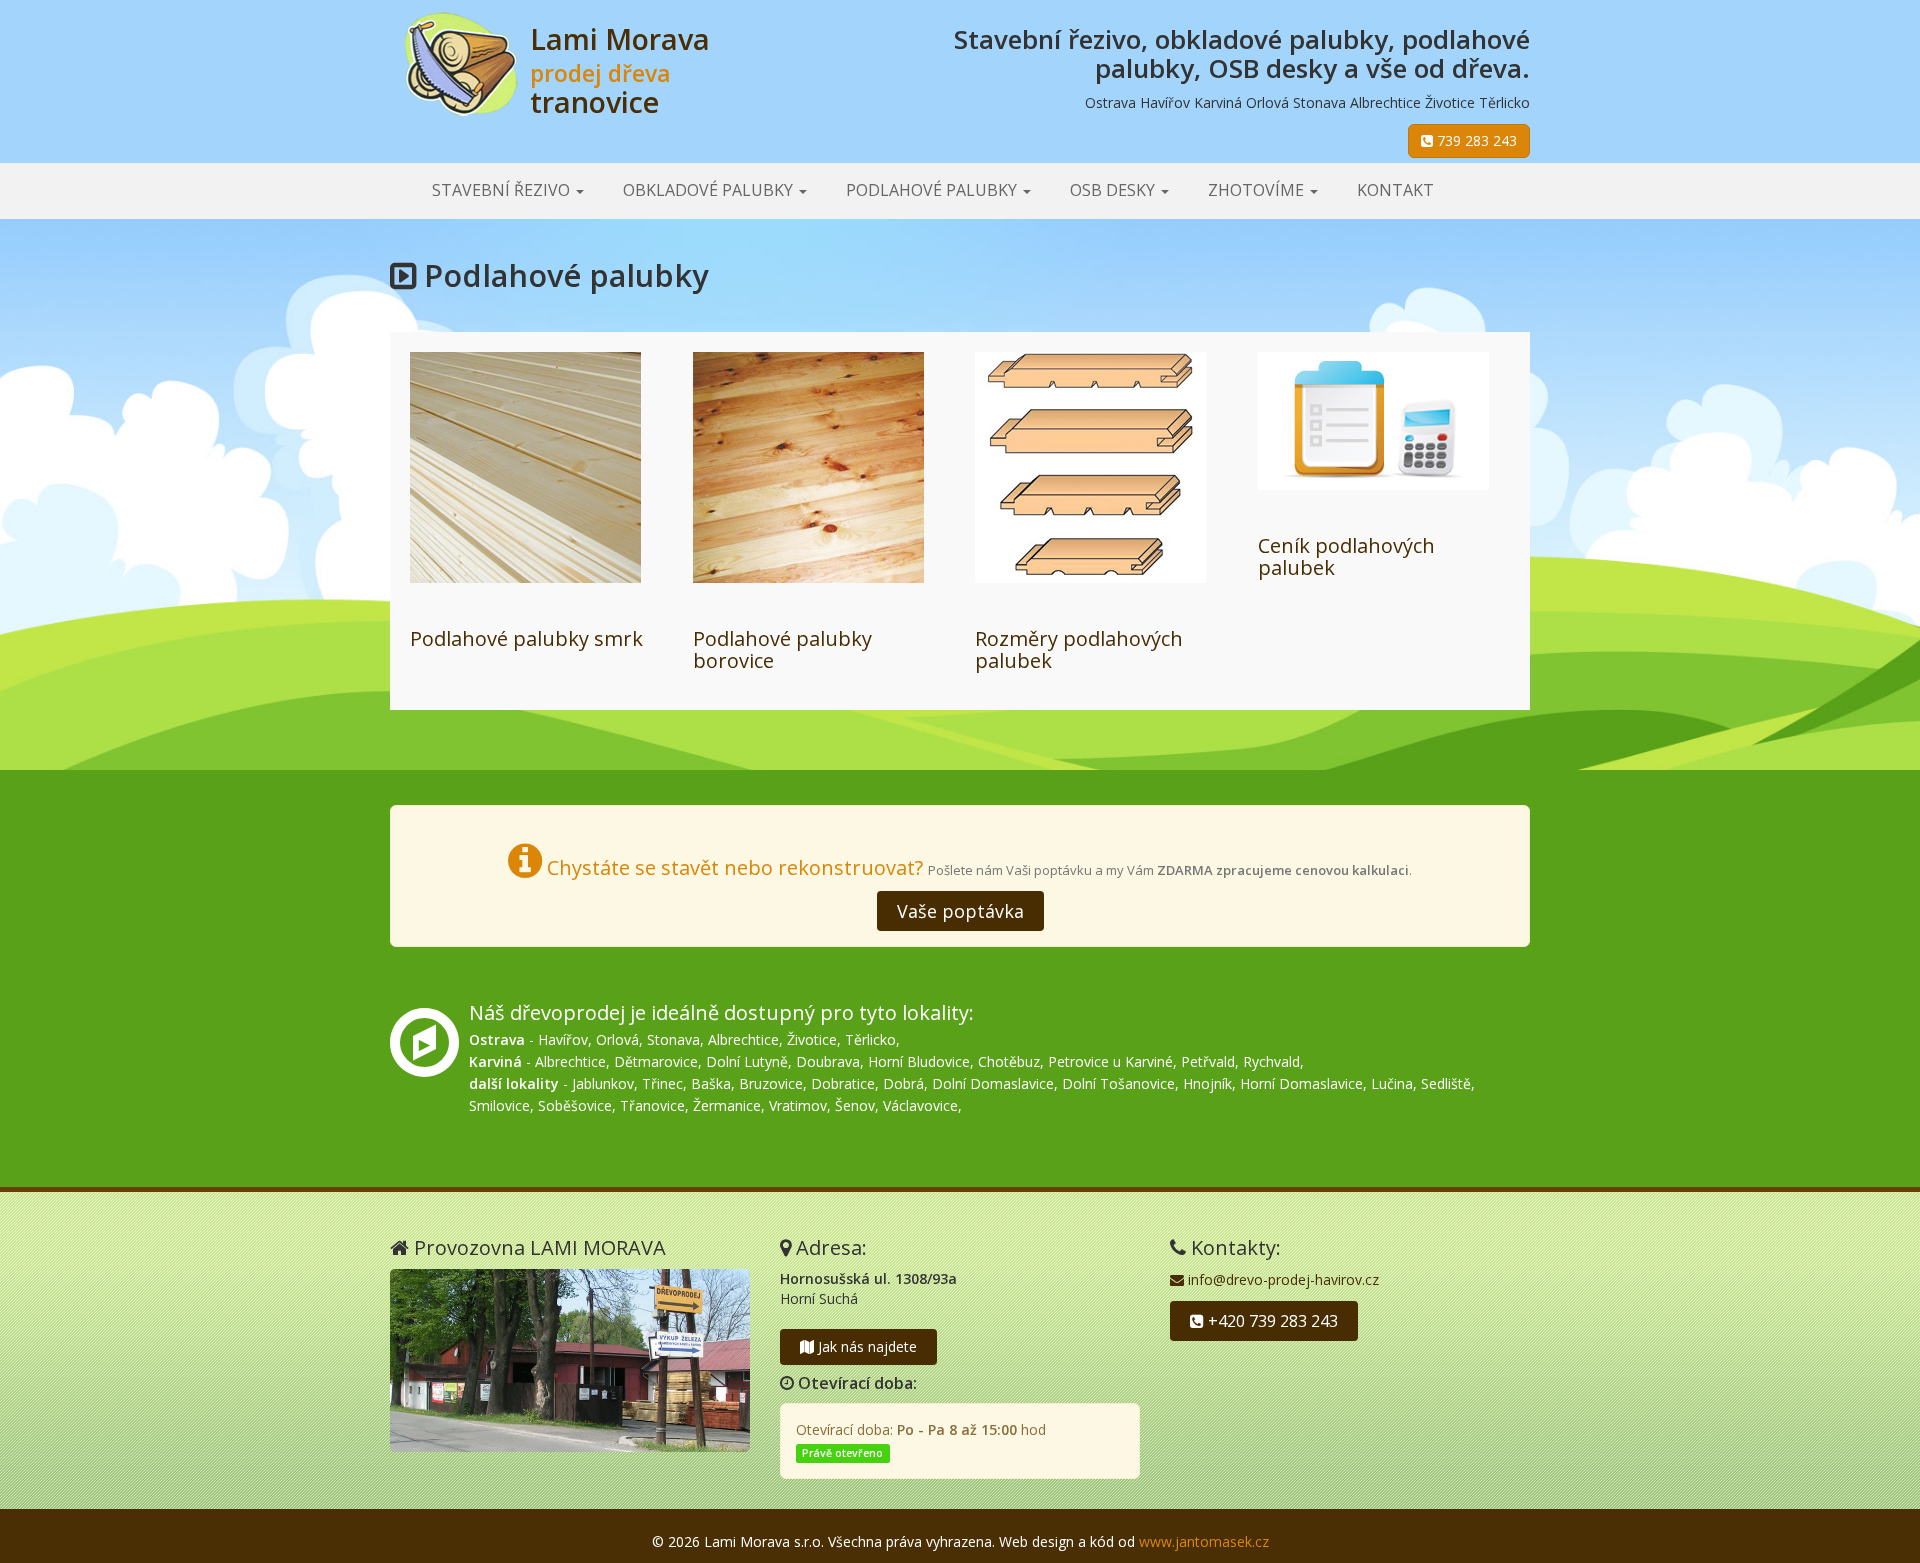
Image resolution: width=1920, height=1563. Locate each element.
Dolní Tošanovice (1118, 1083)
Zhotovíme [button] (1258, 190)
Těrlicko (870, 1039)
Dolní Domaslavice (993, 1083)
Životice (812, 1039)
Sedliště (1446, 1083)
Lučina (1392, 1083)
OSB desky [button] (1114, 190)
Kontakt (1395, 190)
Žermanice (727, 1105)
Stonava (673, 1039)
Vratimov (798, 1105)
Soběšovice (575, 1105)
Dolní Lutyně (747, 1061)
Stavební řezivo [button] (503, 190)
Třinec (662, 1083)
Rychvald (1271, 1061)
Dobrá (903, 1083)
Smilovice (499, 1105)
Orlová (617, 1039)
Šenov (855, 1105)
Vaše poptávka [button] (960, 911)
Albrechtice (743, 1039)
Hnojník (1207, 1083)
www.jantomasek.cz (1204, 1541)
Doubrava (828, 1061)
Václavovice (920, 1105)
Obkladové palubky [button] (710, 190)
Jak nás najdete (865, 1346)
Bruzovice (771, 1083)
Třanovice (652, 1105)
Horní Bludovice (919, 1061)
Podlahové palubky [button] (933, 190)
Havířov (563, 1039)
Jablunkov (603, 1083)
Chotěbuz (1009, 1061)
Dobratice (843, 1083)
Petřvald (1208, 1061)
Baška (711, 1083)
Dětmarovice (656, 1061)
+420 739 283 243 (1271, 1321)
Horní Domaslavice (1301, 1083)
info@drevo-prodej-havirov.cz (1281, 1279)
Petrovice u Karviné (1110, 1061)
